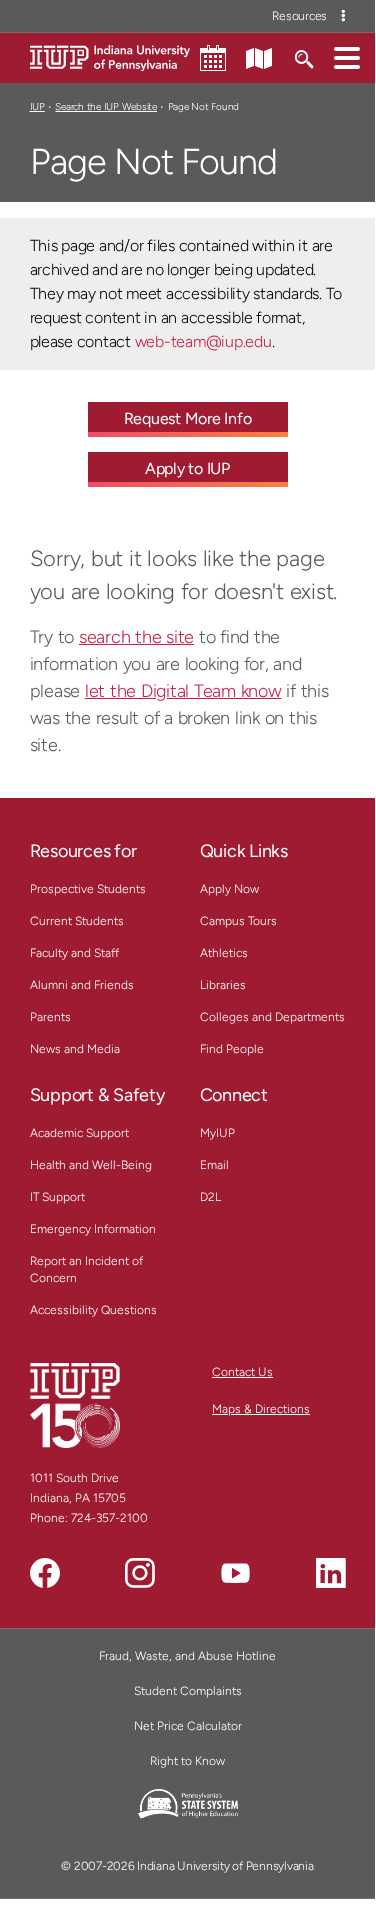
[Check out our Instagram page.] (140, 1573)
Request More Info (188, 418)
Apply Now (229, 889)
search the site (136, 637)
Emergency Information (93, 1229)
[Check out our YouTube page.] (235, 1573)
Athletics (224, 953)
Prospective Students (88, 889)
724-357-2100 (109, 1518)
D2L (210, 1197)
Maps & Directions (261, 1409)
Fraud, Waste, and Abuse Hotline (187, 1656)
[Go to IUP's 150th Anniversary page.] (75, 1405)
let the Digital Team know (183, 691)
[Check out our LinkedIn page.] (331, 1573)
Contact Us (242, 1372)
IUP (37, 106)
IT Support (57, 1197)
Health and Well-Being (91, 1165)
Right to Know (187, 1761)
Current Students (77, 921)
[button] (347, 57)
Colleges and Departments (272, 1017)
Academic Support (79, 1133)
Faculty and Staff (74, 953)
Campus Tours (238, 921)
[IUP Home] (110, 56)
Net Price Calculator (188, 1726)
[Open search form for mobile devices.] (303, 57)
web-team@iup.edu (203, 341)
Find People (232, 1049)
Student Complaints (188, 1691)
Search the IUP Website (105, 106)
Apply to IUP (187, 468)
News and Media (75, 1049)
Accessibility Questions (93, 1310)
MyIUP (217, 1133)
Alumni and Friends (82, 985)
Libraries (223, 985)
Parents (50, 1017)
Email (214, 1165)
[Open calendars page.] (213, 58)
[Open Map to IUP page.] (259, 57)
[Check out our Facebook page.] (45, 1573)
